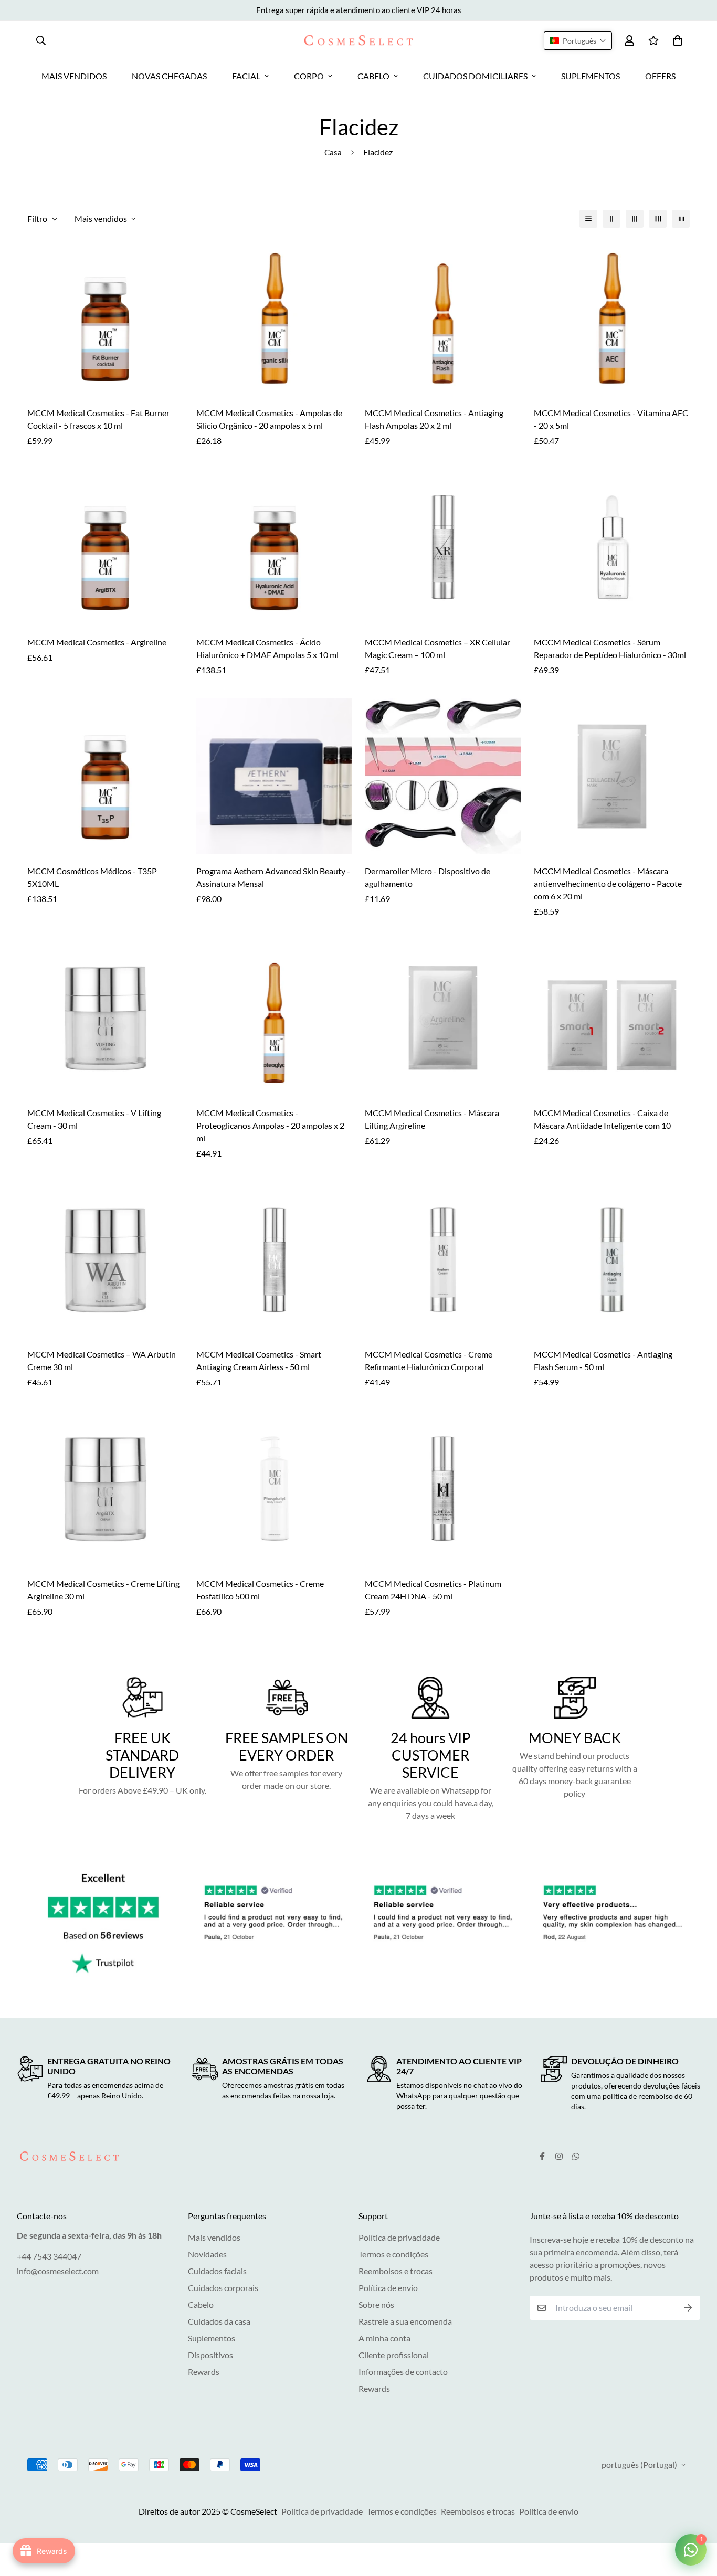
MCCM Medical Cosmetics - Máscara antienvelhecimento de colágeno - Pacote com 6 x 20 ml (608, 883)
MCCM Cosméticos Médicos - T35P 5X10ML (92, 877)
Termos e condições (393, 2254)
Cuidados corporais (223, 2288)
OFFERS (660, 76)
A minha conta (384, 2338)
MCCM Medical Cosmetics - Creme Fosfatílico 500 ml (260, 1590)
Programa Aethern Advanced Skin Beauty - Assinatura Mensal (273, 877)
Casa (333, 152)
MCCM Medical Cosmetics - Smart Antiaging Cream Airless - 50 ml (259, 1360)
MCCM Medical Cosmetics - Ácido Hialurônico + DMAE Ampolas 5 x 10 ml (267, 648)
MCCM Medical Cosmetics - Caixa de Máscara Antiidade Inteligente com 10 (602, 1119)
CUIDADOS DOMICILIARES (475, 76)
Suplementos (212, 2338)
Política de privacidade (399, 2237)
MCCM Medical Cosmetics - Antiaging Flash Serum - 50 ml (603, 1360)
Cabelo (201, 2304)
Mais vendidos (214, 2237)
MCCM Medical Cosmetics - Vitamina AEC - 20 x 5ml (611, 419)
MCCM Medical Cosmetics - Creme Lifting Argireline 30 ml (103, 1590)
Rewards (204, 2372)
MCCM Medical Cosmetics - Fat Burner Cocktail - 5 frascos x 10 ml (98, 419)
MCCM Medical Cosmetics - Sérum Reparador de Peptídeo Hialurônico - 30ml (610, 648)
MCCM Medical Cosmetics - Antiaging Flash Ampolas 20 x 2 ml (434, 419)
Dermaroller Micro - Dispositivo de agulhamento (428, 877)
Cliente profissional (394, 2355)
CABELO (373, 76)
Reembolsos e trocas (396, 2271)
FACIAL (246, 76)
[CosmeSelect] (358, 40)
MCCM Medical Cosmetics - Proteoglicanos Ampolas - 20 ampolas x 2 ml (270, 1125)
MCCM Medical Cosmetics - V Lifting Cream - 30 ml (94, 1119)
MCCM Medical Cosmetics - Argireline (97, 642)
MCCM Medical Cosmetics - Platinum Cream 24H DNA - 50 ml (433, 1590)
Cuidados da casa (219, 2321)
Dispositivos (210, 2355)
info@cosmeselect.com (58, 2271)
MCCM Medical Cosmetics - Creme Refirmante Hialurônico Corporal (429, 1360)
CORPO (309, 76)
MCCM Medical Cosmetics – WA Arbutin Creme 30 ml (102, 1360)
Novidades (207, 2254)
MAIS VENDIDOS (74, 76)
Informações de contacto (403, 2372)
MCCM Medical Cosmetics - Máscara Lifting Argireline (432, 1119)
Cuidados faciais (217, 2271)
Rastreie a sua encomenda (405, 2321)
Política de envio (388, 2288)
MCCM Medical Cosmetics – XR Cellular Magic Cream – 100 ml (437, 648)
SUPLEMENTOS (591, 76)
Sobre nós (376, 2304)
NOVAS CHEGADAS (169, 76)
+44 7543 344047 (49, 2256)
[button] (578, 41)
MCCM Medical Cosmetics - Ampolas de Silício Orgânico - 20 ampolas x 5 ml (269, 419)
